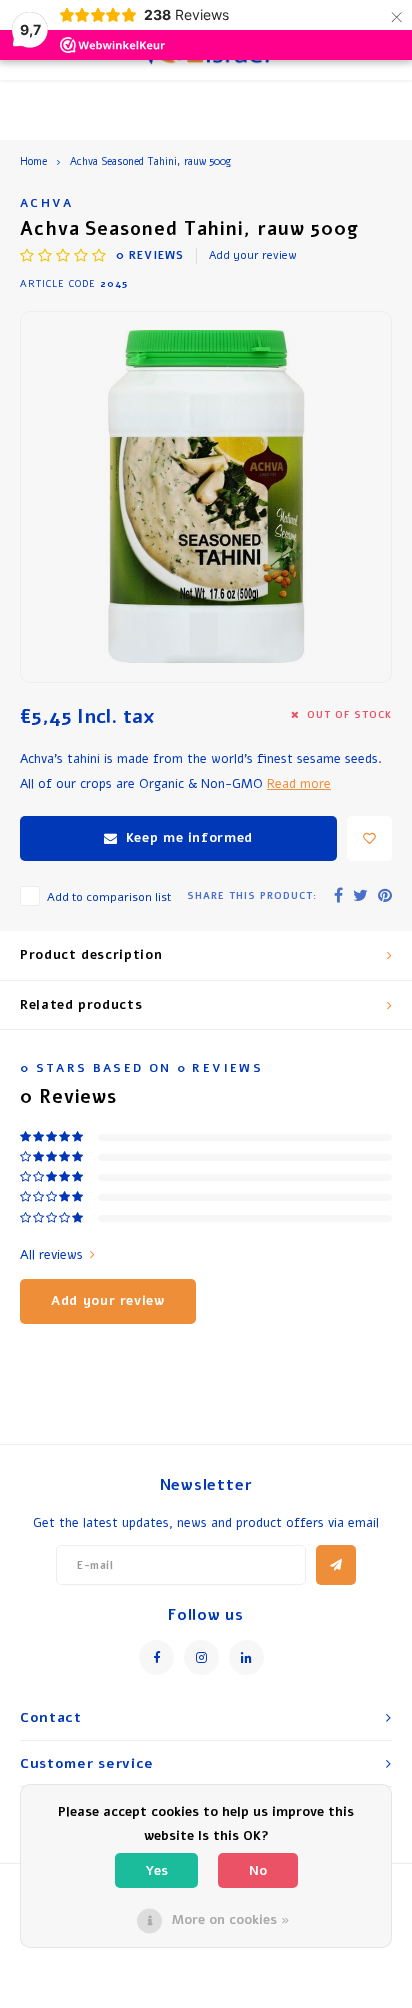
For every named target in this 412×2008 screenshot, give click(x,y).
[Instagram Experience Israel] (201, 1657)
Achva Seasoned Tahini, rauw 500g (150, 162)
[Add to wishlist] (369, 838)
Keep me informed (189, 838)
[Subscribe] (336, 1565)
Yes (156, 1871)
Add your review (253, 255)
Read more (299, 783)
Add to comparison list (109, 897)
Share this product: (252, 895)
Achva (47, 203)
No (258, 1871)
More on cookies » (231, 1920)
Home (33, 162)
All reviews (51, 1255)
